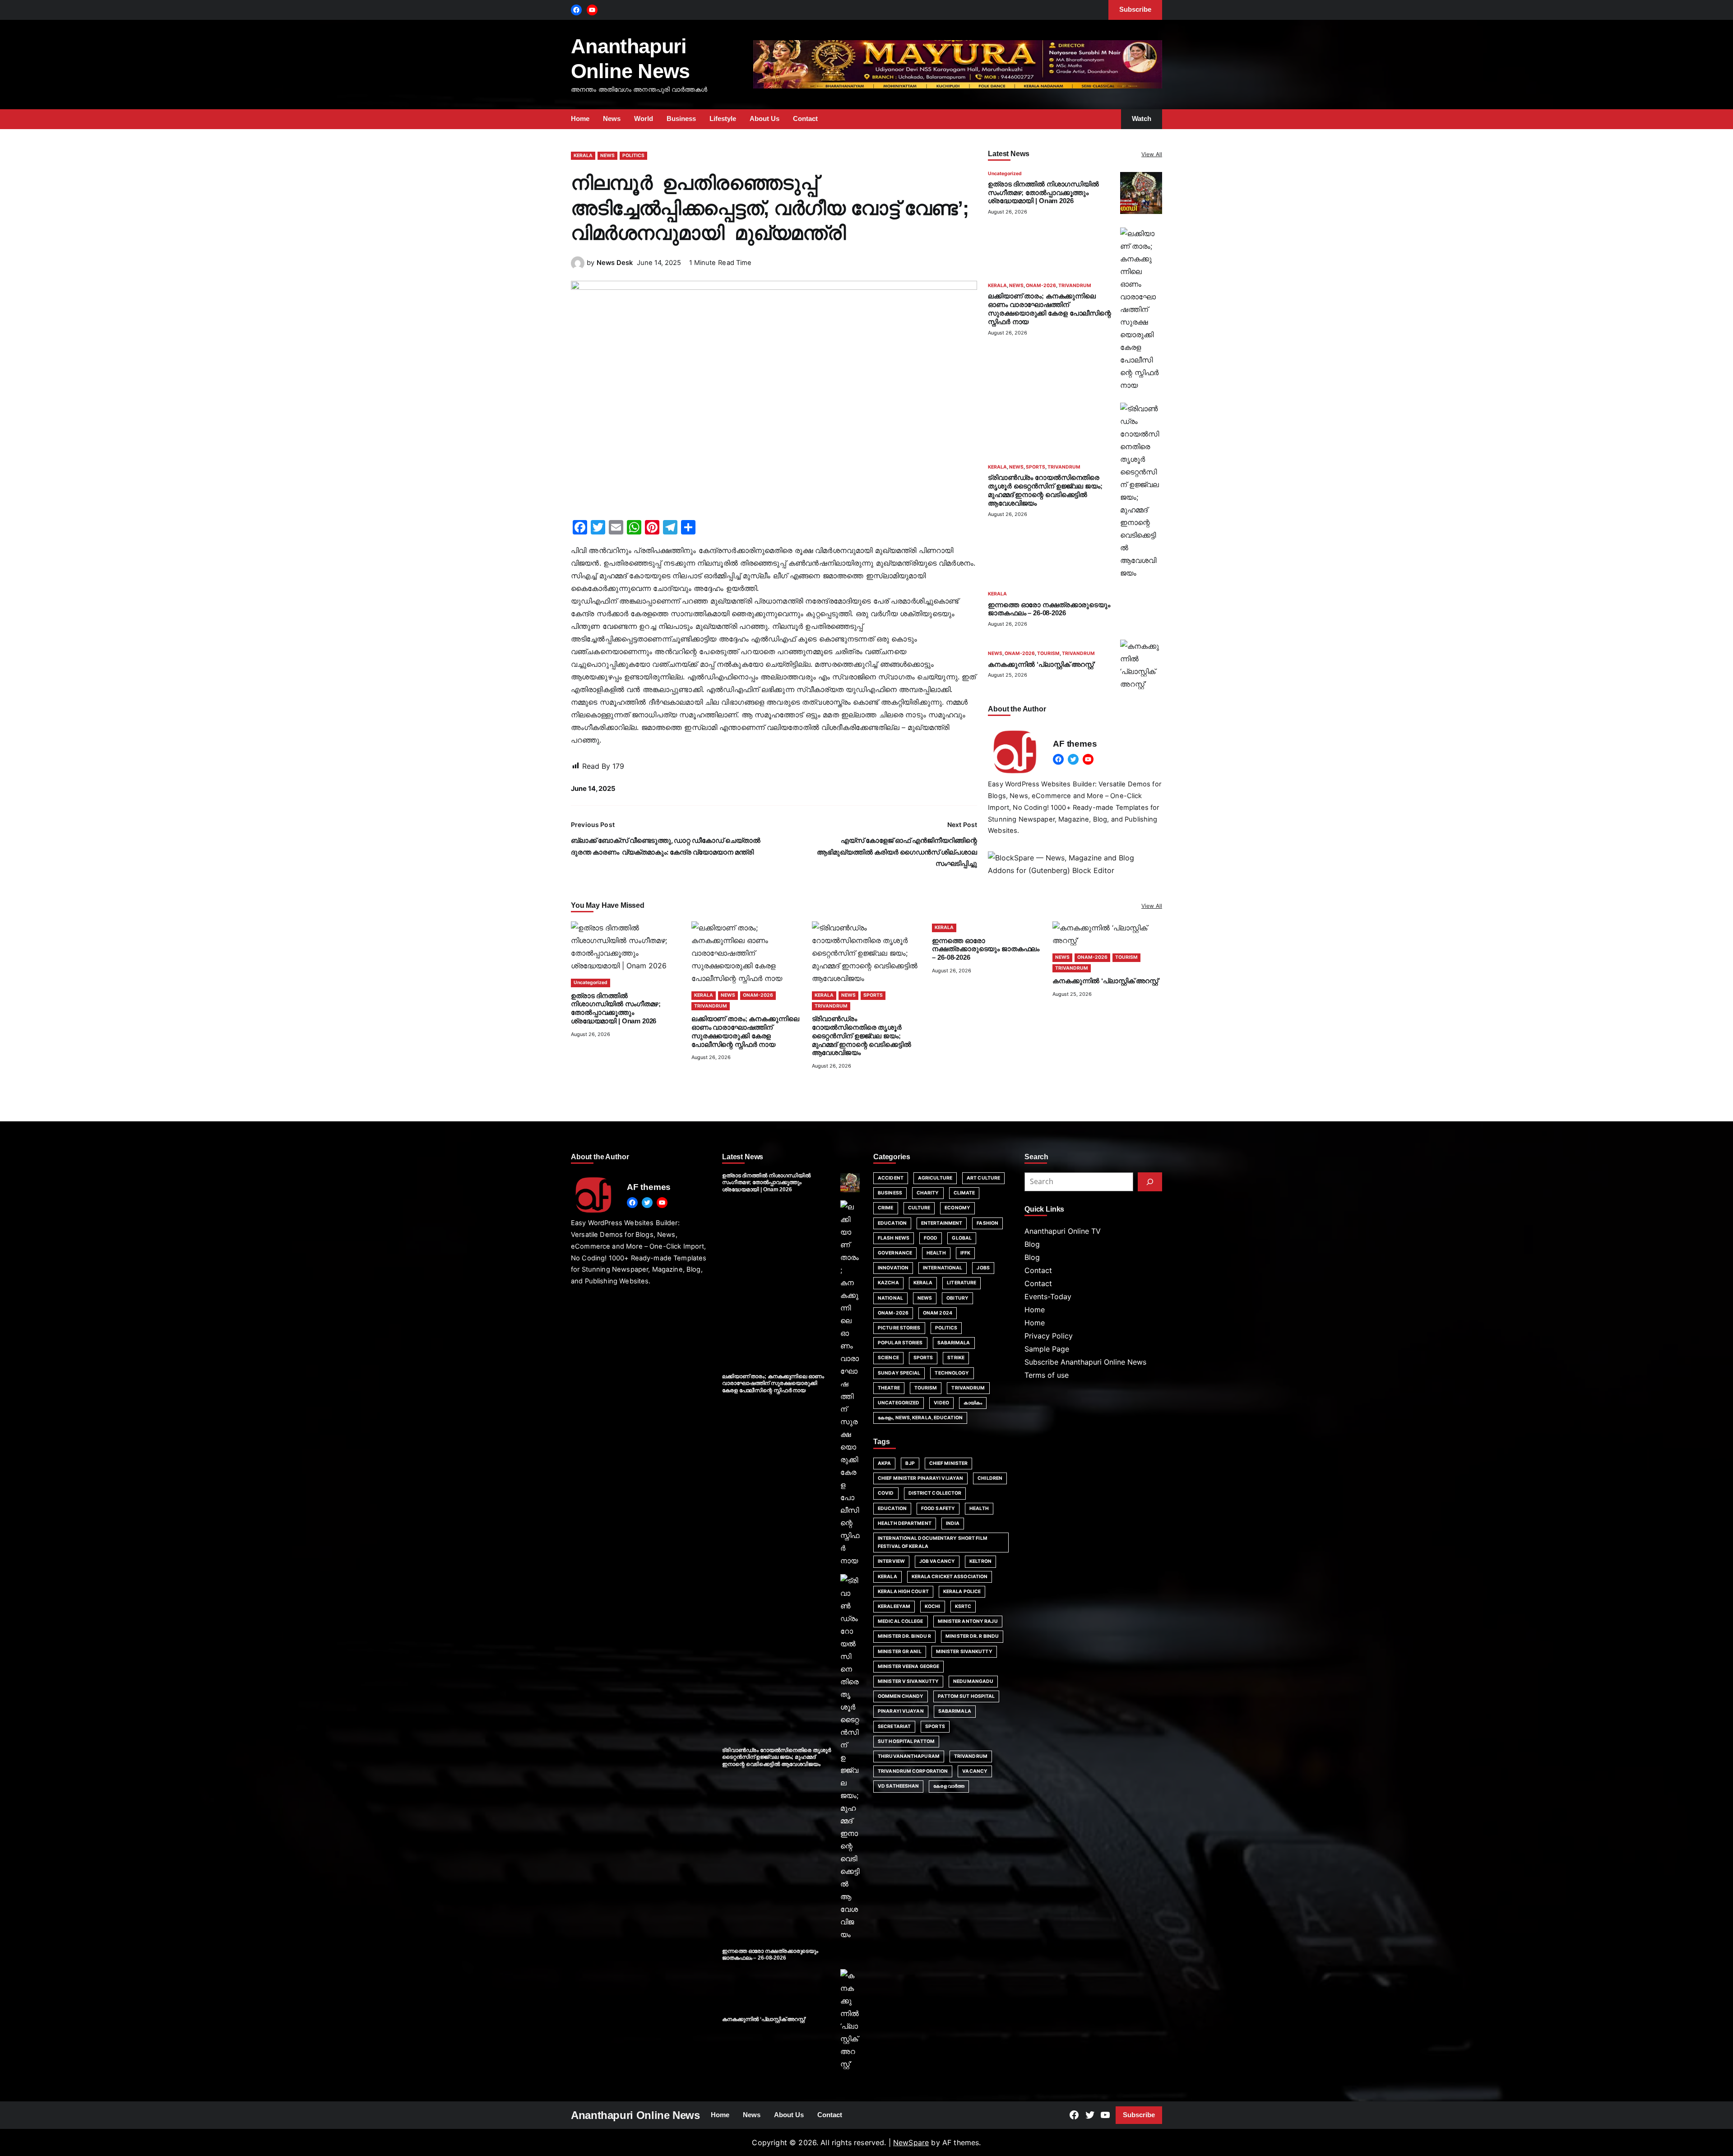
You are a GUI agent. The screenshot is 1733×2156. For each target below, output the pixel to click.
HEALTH (936, 1253)
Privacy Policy (1049, 1336)
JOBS (983, 1268)
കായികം (973, 1403)
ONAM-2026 (1041, 286)
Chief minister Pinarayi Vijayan (920, 1478)
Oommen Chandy (901, 1696)
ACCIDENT (891, 1178)
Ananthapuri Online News (635, 2115)
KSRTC (963, 1606)
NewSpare (911, 2142)
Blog (1032, 1244)
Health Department (905, 1523)
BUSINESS (890, 1193)
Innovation (893, 1268)
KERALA (583, 156)
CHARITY (928, 1193)
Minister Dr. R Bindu (972, 1636)
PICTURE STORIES (899, 1328)
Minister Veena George (908, 1666)
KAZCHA (888, 1283)
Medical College (901, 1621)
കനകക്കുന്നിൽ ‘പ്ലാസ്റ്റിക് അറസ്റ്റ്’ (1042, 664)
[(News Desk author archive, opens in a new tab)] (578, 267)
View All (1152, 154)
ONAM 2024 (938, 1313)
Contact (1038, 1270)
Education (892, 1508)
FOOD (931, 1238)
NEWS (607, 156)
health (979, 1508)
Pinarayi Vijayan (901, 1711)
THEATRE (889, 1388)
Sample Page (1047, 1349)
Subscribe (1139, 2115)
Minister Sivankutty (964, 1652)
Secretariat (894, 1726)
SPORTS (1036, 467)
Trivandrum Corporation (913, 1771)
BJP (910, 1463)
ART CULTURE (983, 1178)
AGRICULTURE (935, 1178)
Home (1035, 1310)
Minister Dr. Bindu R (904, 1636)
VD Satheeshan (898, 1786)
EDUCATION (892, 1223)
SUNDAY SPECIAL (899, 1373)
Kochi (933, 1606)
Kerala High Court (903, 1591)
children (990, 1478)
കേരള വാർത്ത (949, 1786)
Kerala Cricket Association (950, 1577)
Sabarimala (955, 1711)
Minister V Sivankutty (908, 1681)
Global (962, 1238)
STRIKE (956, 1358)
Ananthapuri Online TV (1063, 1231)
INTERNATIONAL (943, 1268)
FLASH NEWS (894, 1238)
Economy (957, 1208)
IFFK (965, 1253)
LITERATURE (961, 1283)
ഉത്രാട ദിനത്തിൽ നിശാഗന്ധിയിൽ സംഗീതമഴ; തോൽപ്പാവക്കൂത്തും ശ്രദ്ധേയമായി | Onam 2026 (1043, 193)
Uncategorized (1005, 174)
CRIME (886, 1208)
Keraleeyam (894, 1606)
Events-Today (1048, 1296)
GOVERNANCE (895, 1253)
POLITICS (633, 156)
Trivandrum (971, 1756)
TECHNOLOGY (952, 1373)
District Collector (935, 1493)
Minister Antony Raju (968, 1621)
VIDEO (941, 1403)
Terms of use (1047, 1375)
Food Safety (938, 1508)
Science (888, 1358)
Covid (886, 1493)
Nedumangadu (973, 1681)
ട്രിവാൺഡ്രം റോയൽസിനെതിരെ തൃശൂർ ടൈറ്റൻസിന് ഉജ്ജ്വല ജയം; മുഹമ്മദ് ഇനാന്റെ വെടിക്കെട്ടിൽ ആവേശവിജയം (862, 1036)
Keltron (980, 1561)
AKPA (884, 1463)
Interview (891, 1561)
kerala (887, 1577)
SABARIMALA (954, 1343)
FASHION (987, 1223)
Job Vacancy (937, 1561)
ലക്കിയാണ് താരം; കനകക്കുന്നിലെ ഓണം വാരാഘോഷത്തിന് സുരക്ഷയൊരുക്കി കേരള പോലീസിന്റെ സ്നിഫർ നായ (773, 1383)
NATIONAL (890, 1298)
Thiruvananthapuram (909, 1756)
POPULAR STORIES (900, 1343)
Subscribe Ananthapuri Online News (1085, 1362)
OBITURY (957, 1298)
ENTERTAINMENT (942, 1223)
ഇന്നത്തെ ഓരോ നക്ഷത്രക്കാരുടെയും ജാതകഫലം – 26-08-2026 (986, 949)
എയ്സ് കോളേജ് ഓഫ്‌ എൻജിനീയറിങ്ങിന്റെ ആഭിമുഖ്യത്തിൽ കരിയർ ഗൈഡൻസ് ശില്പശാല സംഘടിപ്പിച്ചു (897, 852)
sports (935, 1726)
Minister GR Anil (900, 1652)
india (953, 1523)
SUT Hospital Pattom (906, 1741)
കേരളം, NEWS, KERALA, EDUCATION (920, 1418)
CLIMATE (964, 1193)
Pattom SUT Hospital (966, 1696)
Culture (919, 1208)
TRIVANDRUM (1075, 286)
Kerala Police (962, 1591)
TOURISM (1048, 654)
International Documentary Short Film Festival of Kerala (933, 1542)
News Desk (615, 263)
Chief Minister (948, 1463)
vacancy (975, 1771)
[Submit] (1150, 1182)
